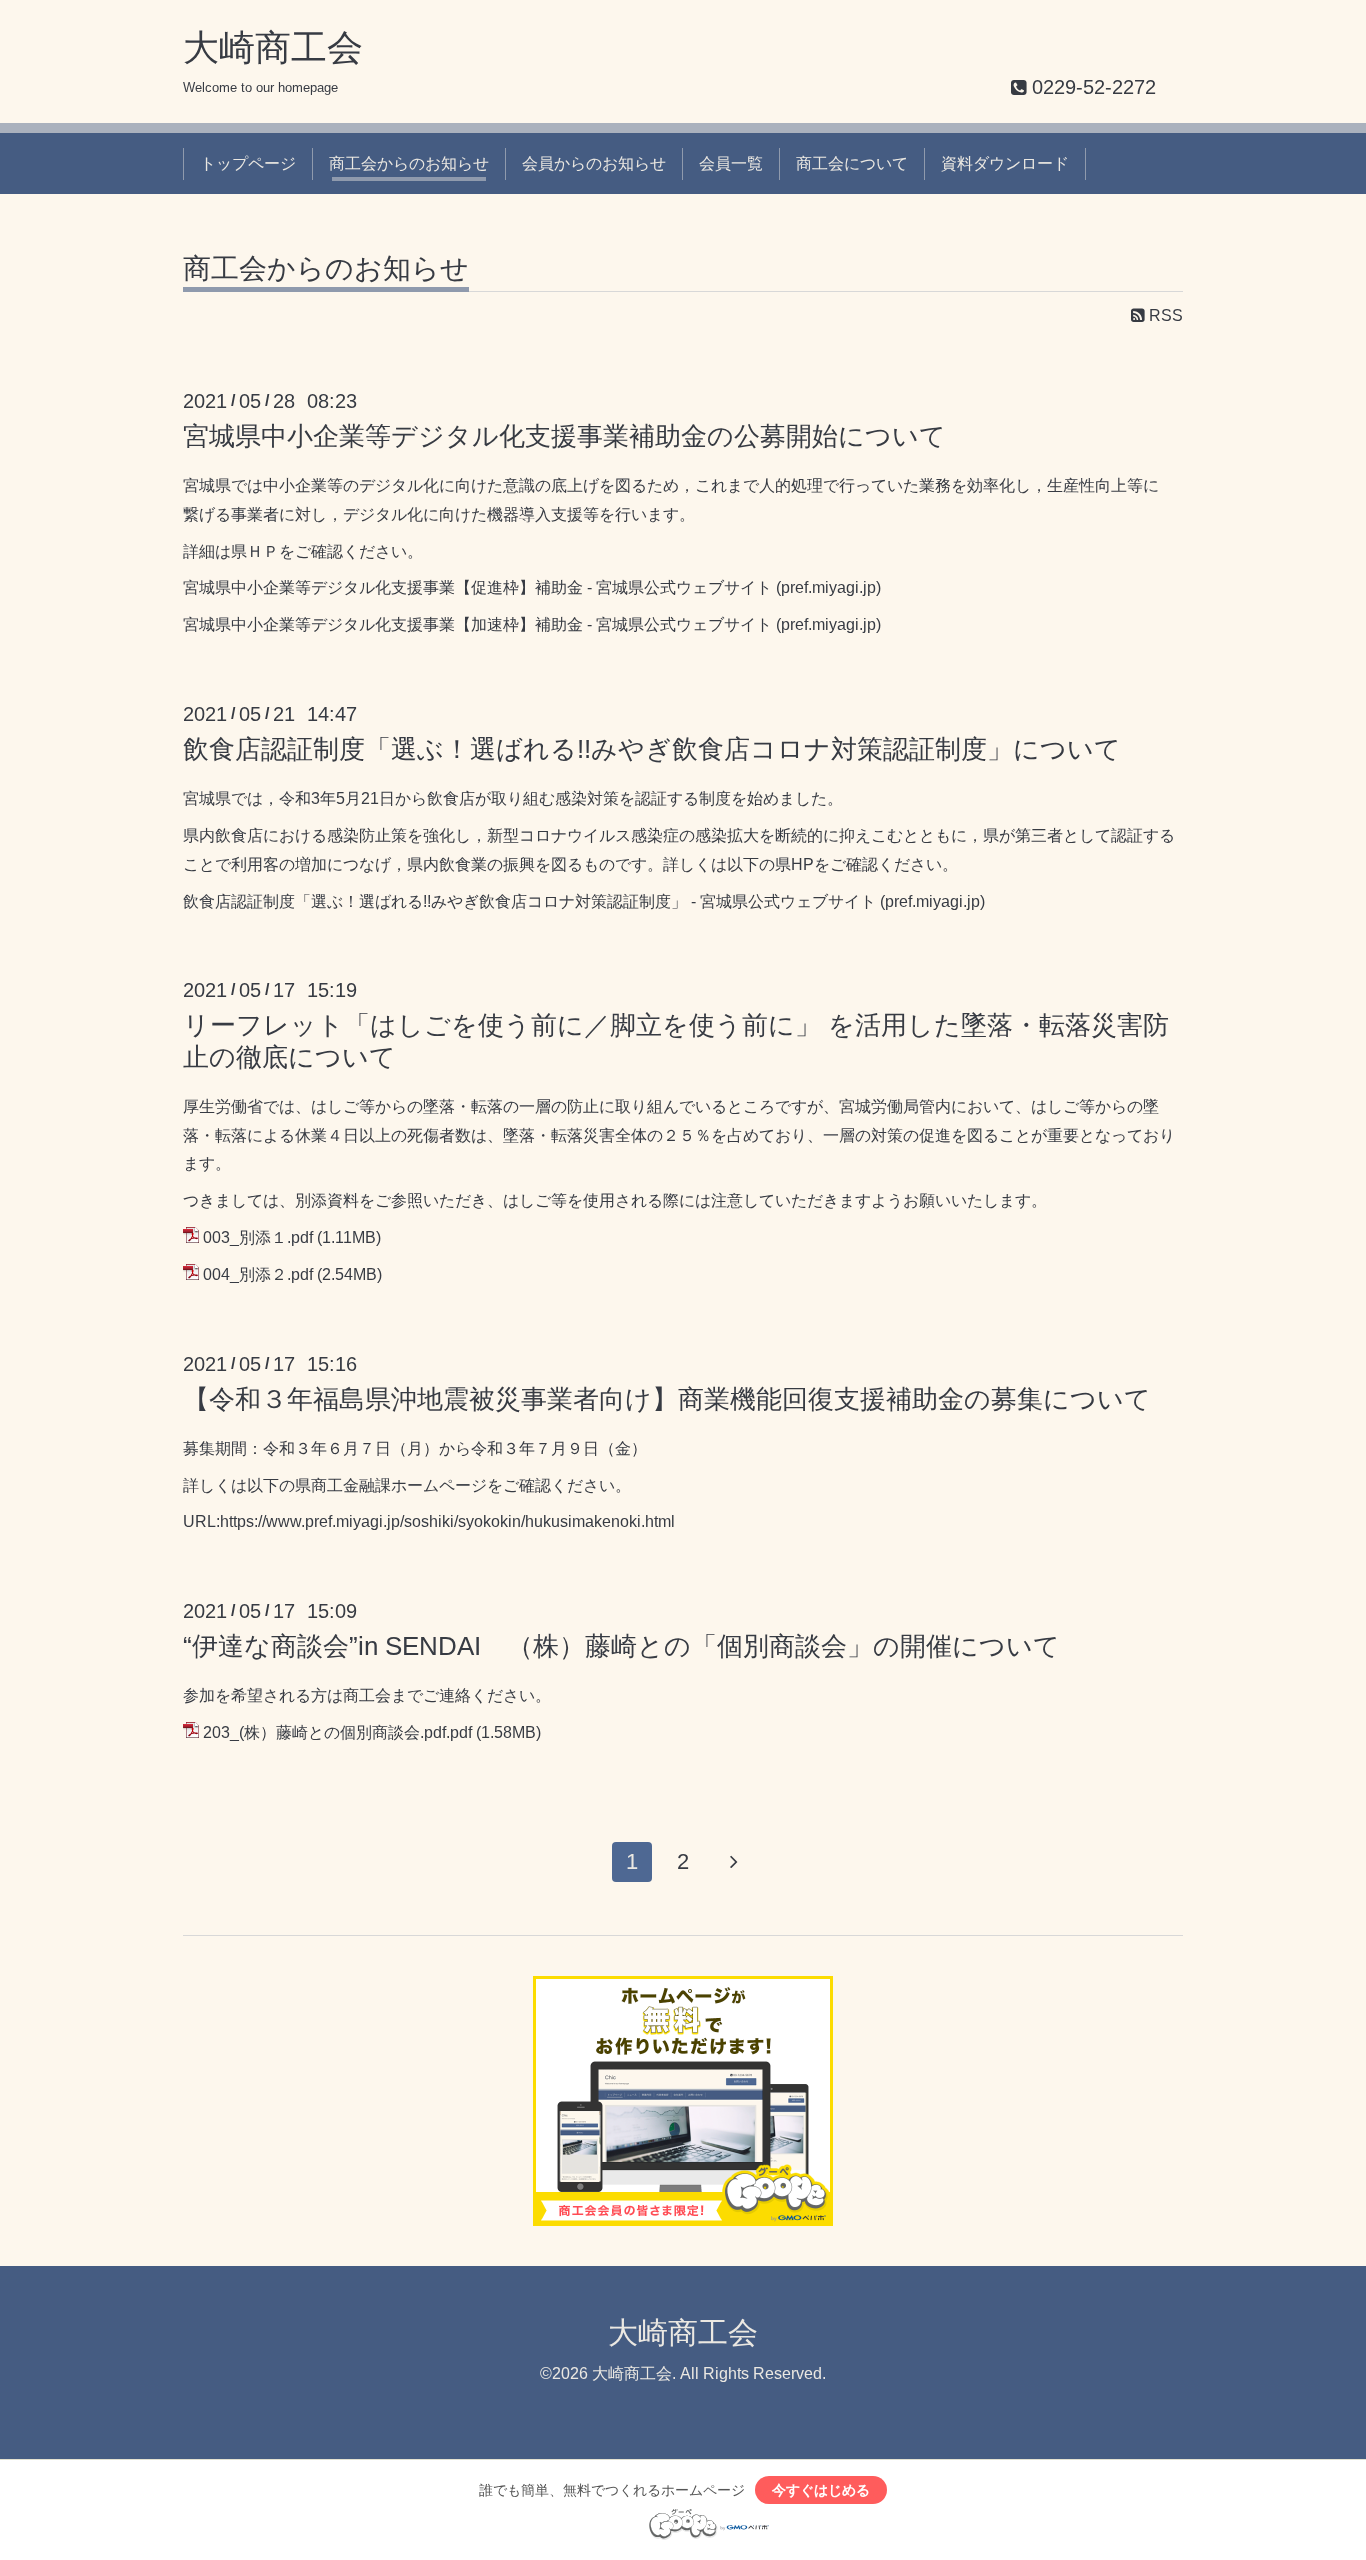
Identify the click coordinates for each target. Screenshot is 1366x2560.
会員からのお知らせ (594, 163)
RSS (1164, 315)
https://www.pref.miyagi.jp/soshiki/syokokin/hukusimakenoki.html (447, 1521)
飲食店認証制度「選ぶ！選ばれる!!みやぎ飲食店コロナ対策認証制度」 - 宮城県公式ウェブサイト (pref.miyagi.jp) (584, 901)
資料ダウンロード (1005, 163)
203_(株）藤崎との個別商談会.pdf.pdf (337, 1732)
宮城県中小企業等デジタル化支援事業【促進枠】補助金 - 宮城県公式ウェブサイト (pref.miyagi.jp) (532, 587)
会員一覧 (731, 163)
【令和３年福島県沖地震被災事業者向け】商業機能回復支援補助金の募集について (667, 1399)
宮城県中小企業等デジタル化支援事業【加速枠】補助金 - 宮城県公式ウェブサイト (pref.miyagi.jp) (532, 624)
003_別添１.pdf (258, 1237)
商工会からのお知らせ (409, 163)
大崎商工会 (273, 47)
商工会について (852, 163)
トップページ (248, 163)
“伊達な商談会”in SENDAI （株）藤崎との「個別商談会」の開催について (621, 1646)
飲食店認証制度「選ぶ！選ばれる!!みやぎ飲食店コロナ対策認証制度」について (652, 749)
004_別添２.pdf (258, 1274)
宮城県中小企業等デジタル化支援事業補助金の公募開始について (564, 436)
